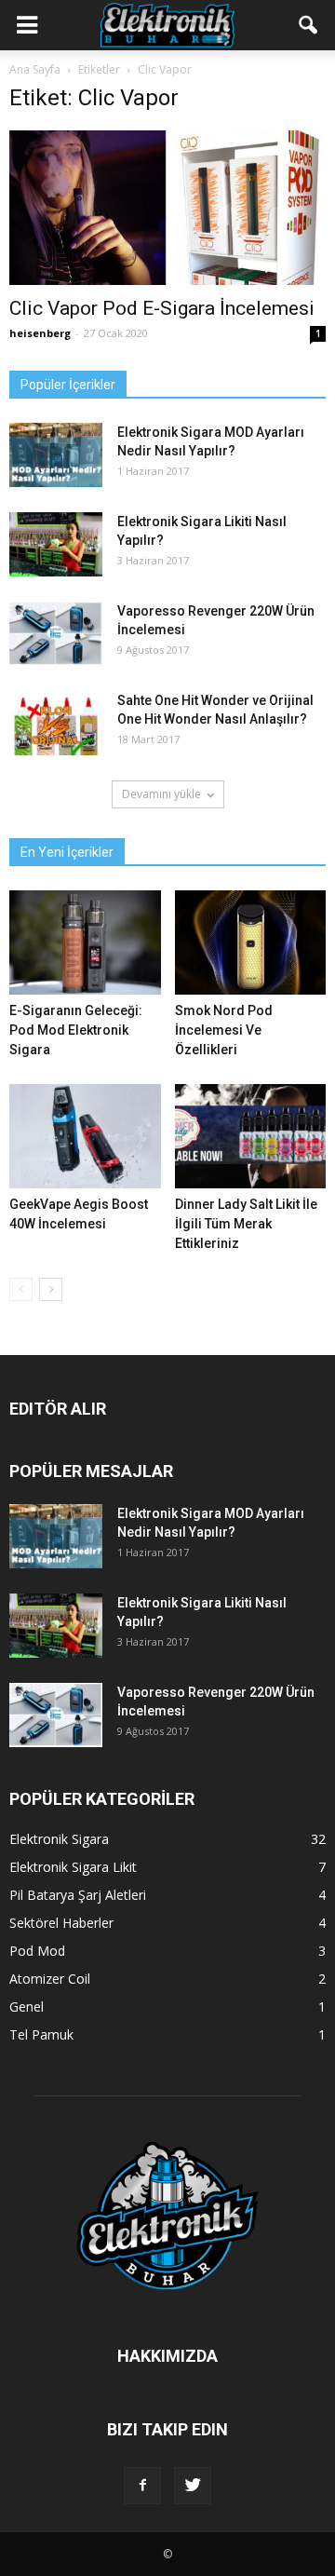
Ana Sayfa (35, 69)
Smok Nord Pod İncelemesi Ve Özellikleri (224, 1030)
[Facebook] (142, 2486)
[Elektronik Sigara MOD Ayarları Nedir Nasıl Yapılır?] (56, 455)
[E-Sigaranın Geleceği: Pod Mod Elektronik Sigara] (85, 942)
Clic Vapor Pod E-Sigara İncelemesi (162, 308)
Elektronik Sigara (59, 1839)
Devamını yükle (161, 794)
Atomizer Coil (50, 1979)
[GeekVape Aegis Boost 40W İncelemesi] (85, 1136)
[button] (309, 25)
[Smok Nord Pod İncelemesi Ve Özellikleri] (251, 942)
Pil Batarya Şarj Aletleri (78, 1895)
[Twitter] (193, 2486)
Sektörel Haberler (61, 1923)
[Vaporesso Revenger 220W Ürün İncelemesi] (56, 634)
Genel (27, 2007)
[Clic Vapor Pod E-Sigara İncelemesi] (167, 208)
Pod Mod (37, 1951)
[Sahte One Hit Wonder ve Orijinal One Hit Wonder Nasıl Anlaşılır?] (56, 723)
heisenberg (40, 333)
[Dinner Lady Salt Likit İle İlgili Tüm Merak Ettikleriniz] (251, 1136)
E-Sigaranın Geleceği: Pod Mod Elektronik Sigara (76, 1030)
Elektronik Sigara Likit (73, 1867)
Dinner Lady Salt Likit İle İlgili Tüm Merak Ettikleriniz (246, 1224)
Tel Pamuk (41, 2034)
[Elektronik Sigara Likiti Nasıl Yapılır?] (56, 544)
